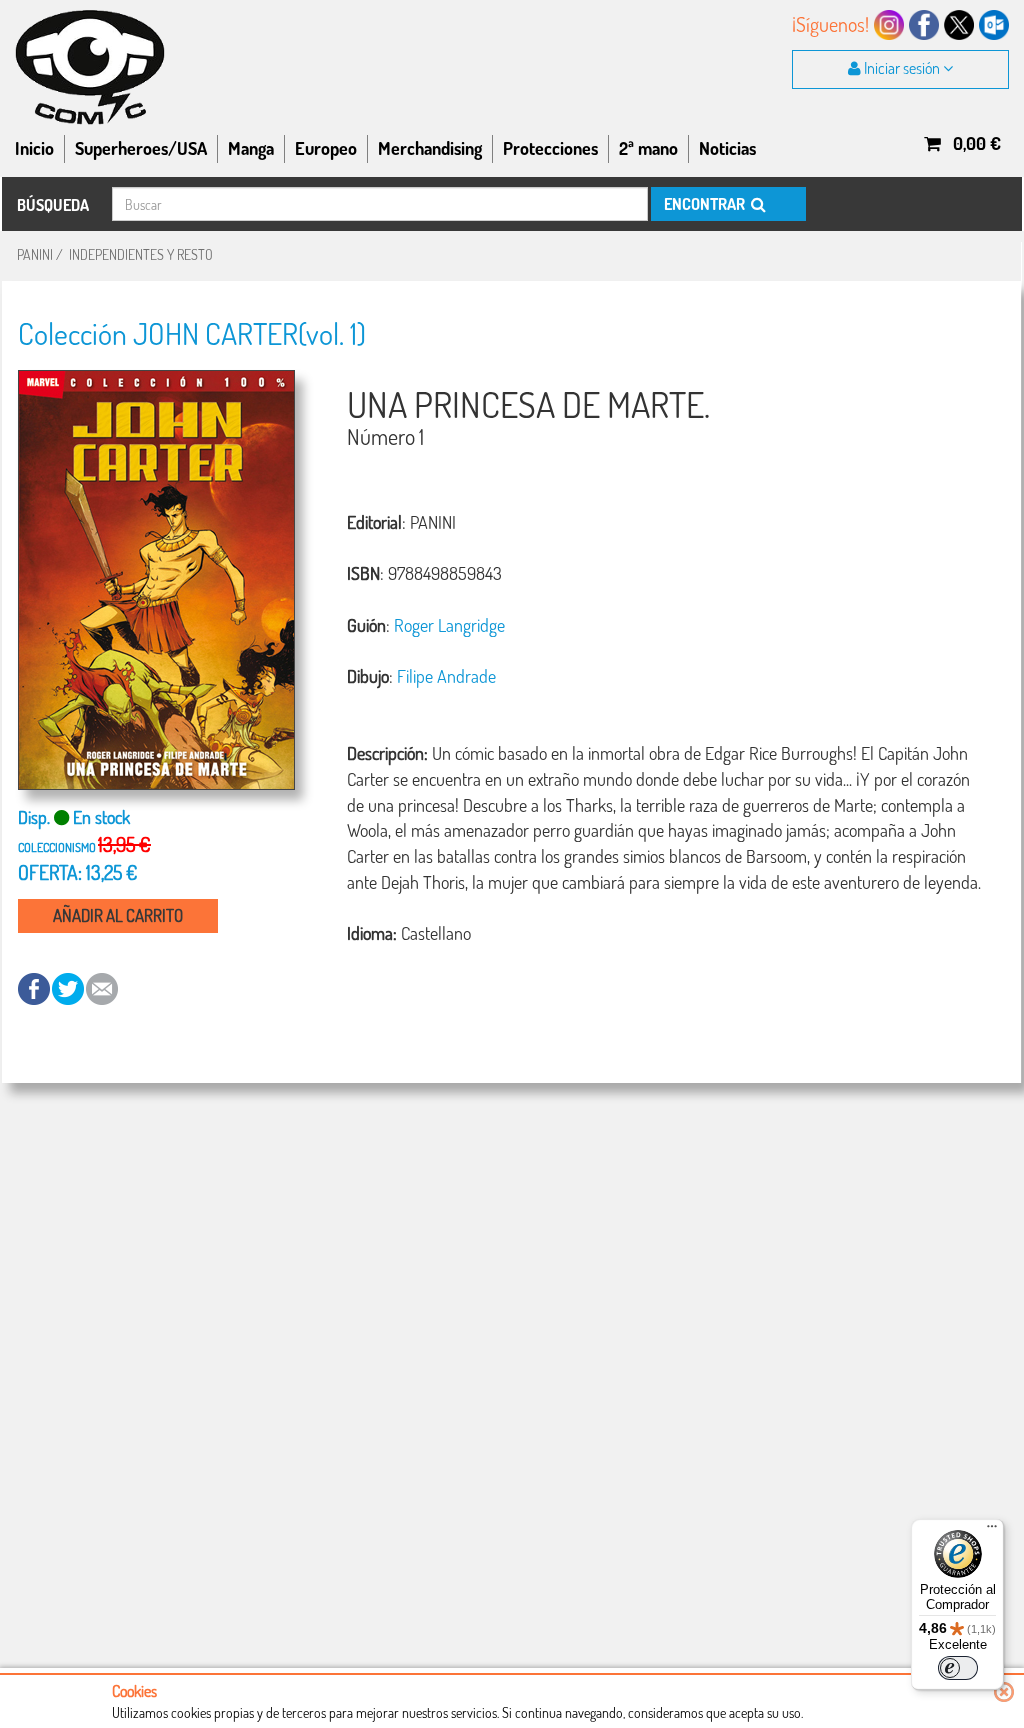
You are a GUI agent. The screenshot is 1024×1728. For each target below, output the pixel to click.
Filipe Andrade (446, 676)
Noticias (727, 148)
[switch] (958, 1668)
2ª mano (648, 148)
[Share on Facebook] (35, 987)
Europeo (326, 148)
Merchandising (430, 148)
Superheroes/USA (141, 148)
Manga (251, 148)
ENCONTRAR (706, 204)
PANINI (35, 254)
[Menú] (992, 1531)
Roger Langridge (449, 625)
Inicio (34, 148)
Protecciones (550, 148)
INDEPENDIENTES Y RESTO (141, 254)
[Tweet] (69, 987)
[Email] (102, 987)
